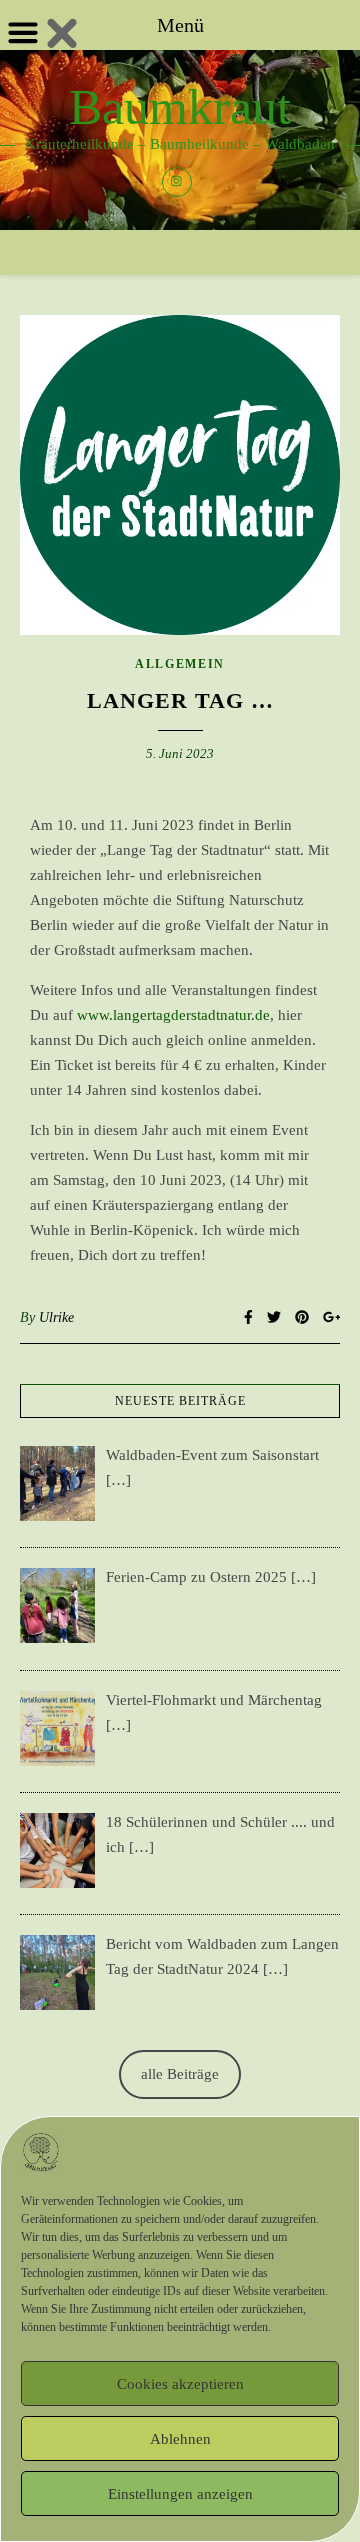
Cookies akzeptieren (180, 2384)
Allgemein (180, 664)
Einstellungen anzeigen (180, 2494)
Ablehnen (180, 2439)
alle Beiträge (180, 2074)
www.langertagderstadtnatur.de (173, 1015)
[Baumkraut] (180, 140)
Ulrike (56, 1317)
